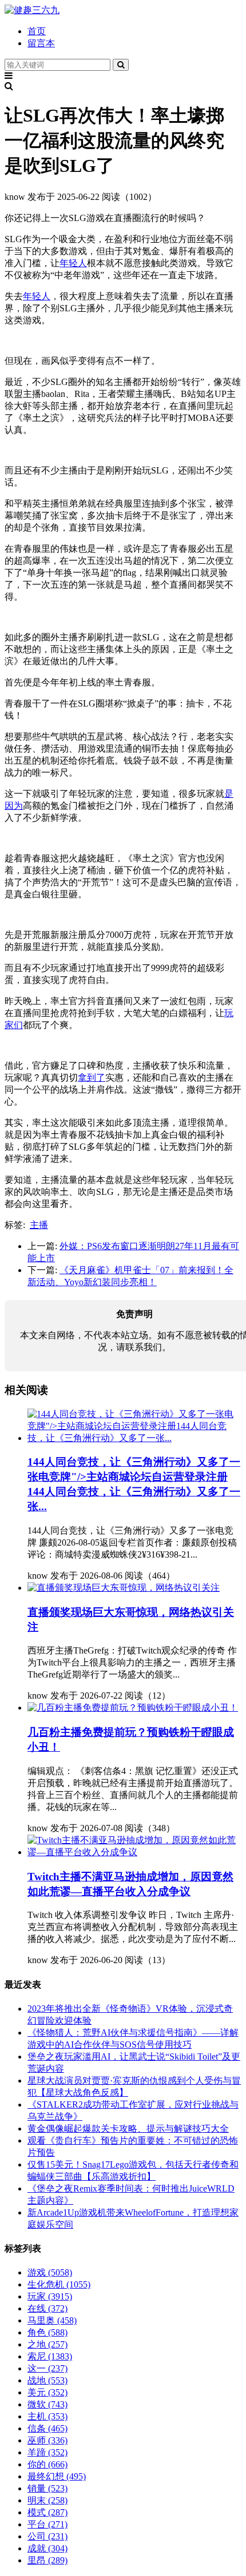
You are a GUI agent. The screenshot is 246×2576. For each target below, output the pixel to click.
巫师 (47, 2440)
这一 (47, 2368)
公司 (47, 2536)
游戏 (50, 2272)
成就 (47, 2548)
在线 (47, 2308)
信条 (47, 2428)
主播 (39, 1225)
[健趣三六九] (32, 10)
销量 (47, 2488)
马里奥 (52, 2320)
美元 (47, 2392)
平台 (47, 2524)
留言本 (41, 43)
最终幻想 (57, 2476)
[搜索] (121, 65)
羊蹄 (47, 2452)
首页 (37, 31)
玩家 (50, 2296)
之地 (47, 2344)
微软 (47, 2404)
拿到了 (92, 1078)
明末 (47, 2500)
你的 (47, 2464)
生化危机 (59, 2284)
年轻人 (73, 263)
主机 (47, 2416)
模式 (47, 2512)
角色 (47, 2332)
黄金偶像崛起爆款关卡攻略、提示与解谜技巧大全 (128, 2128)
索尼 (50, 2356)
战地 (47, 2380)
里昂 (47, 2560)
